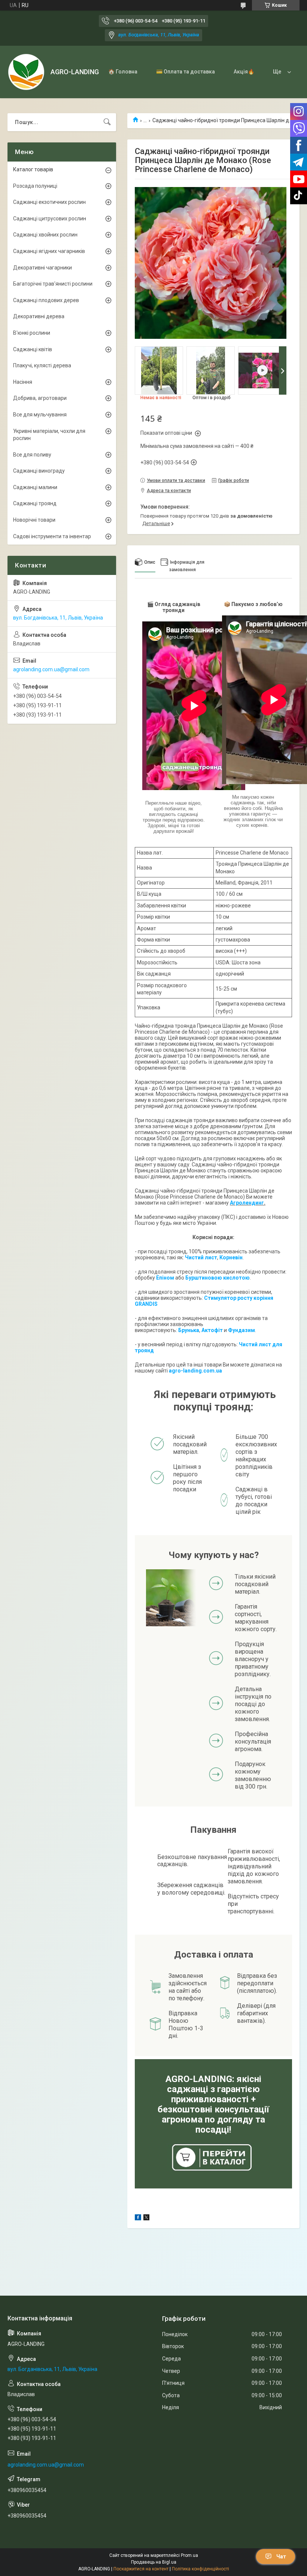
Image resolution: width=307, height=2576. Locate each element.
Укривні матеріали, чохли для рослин (49, 435)
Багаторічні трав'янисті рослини (53, 284)
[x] (146, 2218)
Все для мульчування (40, 415)
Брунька (189, 1330)
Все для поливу (32, 455)
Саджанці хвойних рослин (45, 235)
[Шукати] (107, 122)
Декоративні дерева (39, 316)
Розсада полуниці (35, 186)
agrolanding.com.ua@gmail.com (51, 669)
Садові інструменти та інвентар (52, 536)
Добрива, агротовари (40, 398)
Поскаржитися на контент (141, 2569)
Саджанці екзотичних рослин (49, 202)
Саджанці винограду (39, 471)
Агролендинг (247, 1203)
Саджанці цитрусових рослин (50, 219)
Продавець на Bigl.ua (154, 2562)
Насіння (23, 382)
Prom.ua (189, 2555)
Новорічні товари (34, 520)
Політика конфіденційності (200, 2569)
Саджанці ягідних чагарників (49, 251)
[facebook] (138, 2218)
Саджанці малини (35, 487)
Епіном (165, 1278)
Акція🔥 (244, 72)
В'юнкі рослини (32, 333)
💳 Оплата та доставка (186, 72)
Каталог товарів (33, 169)
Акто (208, 1330)
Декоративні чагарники (42, 268)
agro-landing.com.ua (195, 1371)
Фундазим (241, 1330)
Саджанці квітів (33, 349)
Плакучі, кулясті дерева (42, 365)
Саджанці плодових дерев (46, 300)
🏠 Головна (123, 72)
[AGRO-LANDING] (26, 72)
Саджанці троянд (35, 503)
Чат (281, 2557)
